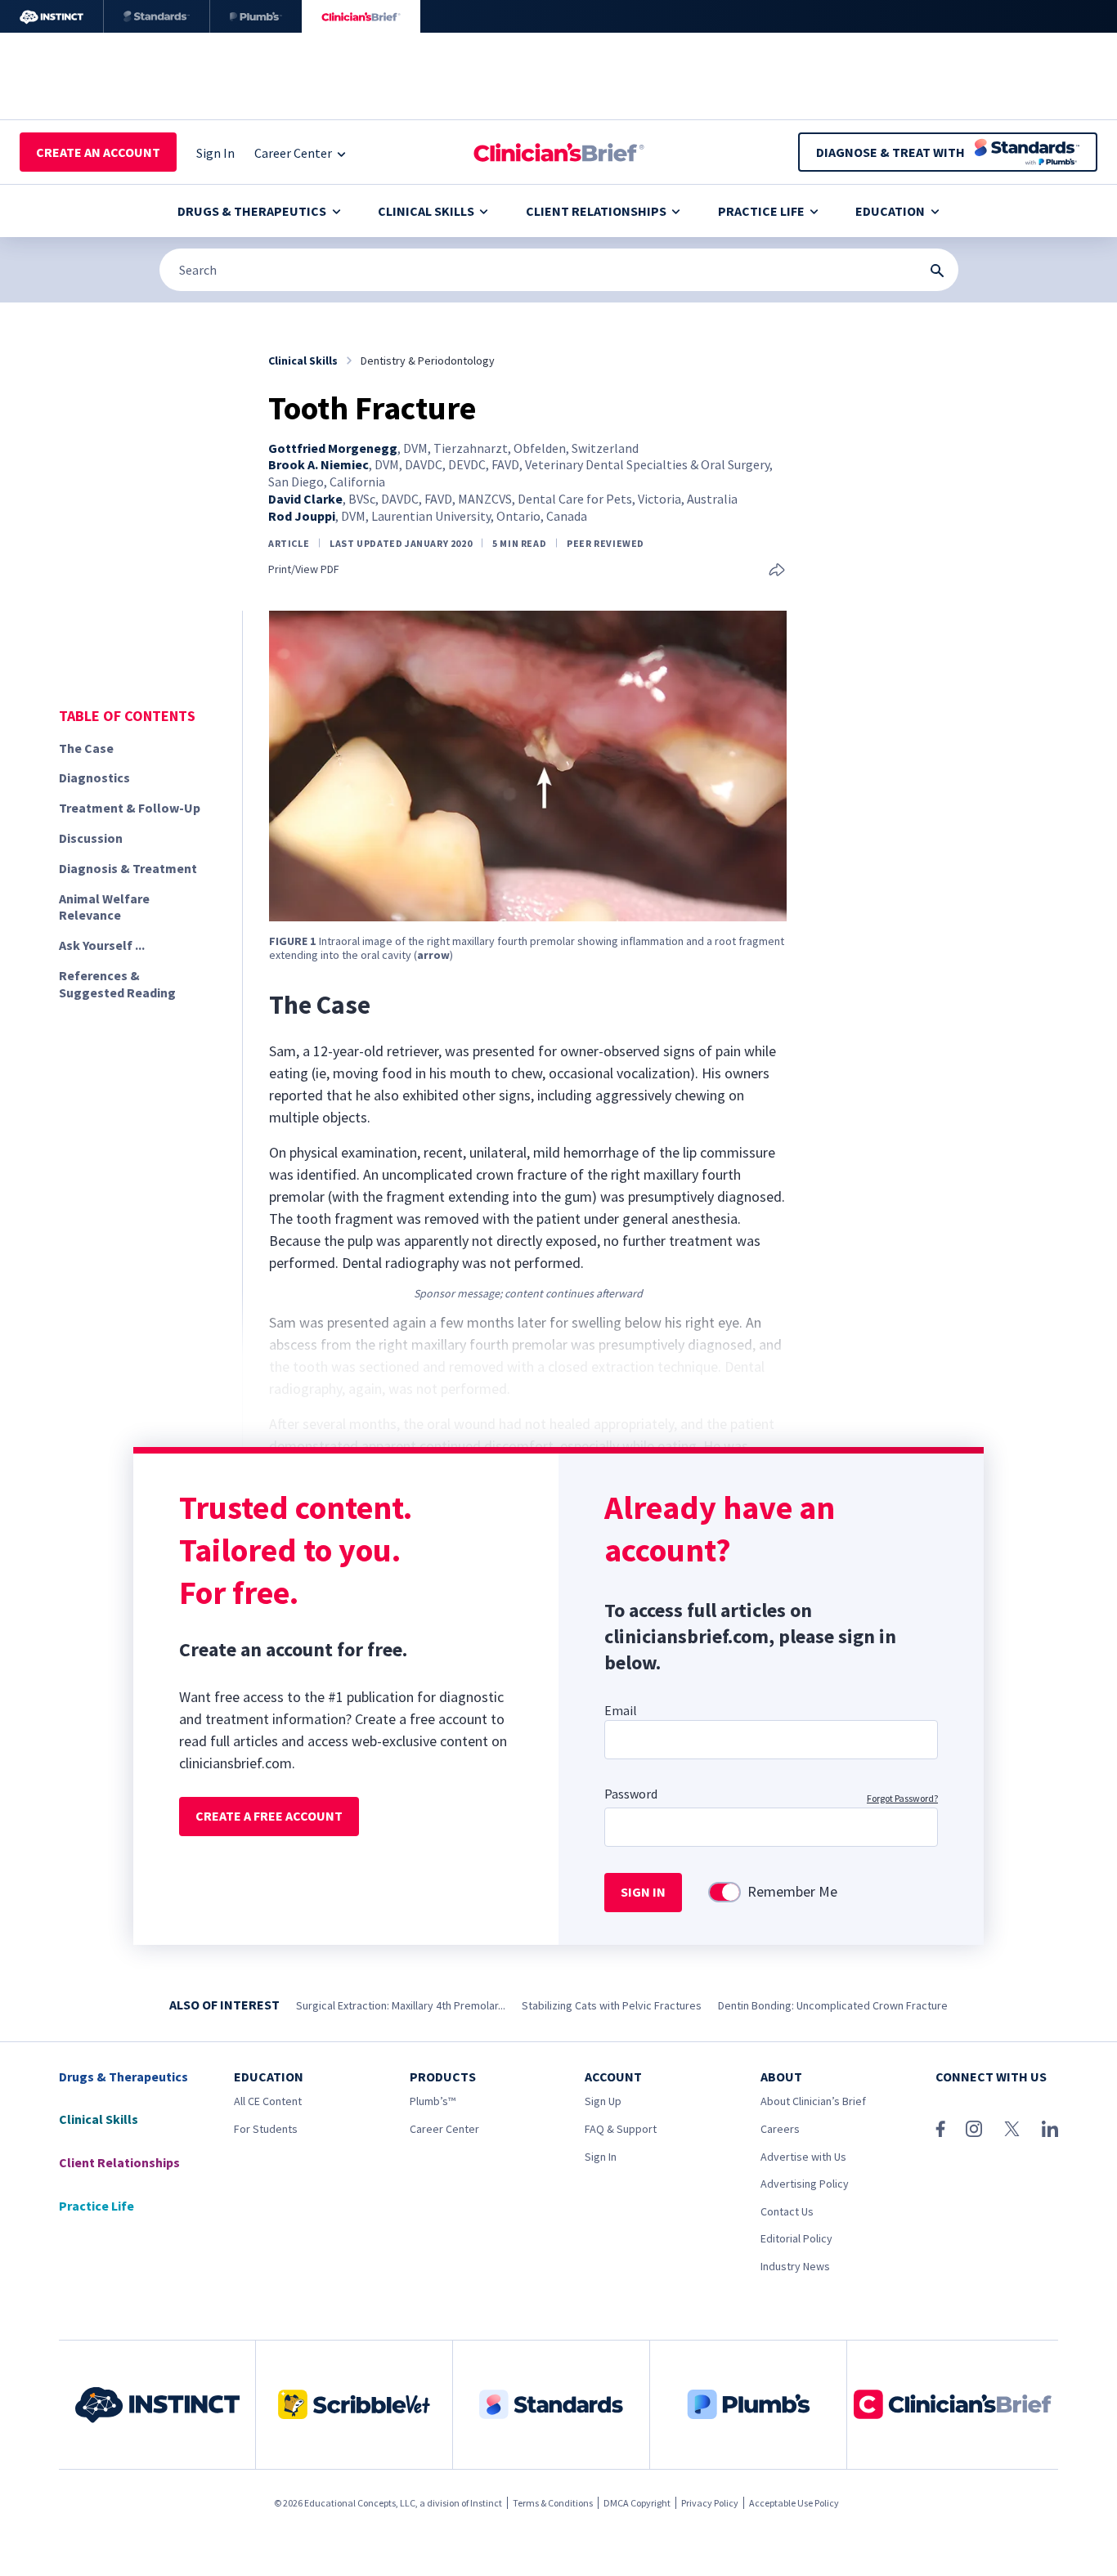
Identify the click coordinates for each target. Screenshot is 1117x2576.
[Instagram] (974, 2129)
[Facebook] (940, 2129)
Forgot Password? (902, 1798)
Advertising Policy (805, 2184)
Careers (780, 2129)
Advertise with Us (803, 2157)
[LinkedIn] (1050, 2129)
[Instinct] (52, 16)
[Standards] (157, 16)
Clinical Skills (426, 211)
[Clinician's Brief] (361, 16)
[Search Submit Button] (937, 271)
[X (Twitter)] (1012, 2129)
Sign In (601, 2157)
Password (631, 1794)
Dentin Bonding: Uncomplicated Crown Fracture (833, 2005)
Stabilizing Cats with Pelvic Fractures (612, 2005)
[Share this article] (777, 571)
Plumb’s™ (433, 2101)
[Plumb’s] (256, 16)
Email (621, 1710)
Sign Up (603, 2101)
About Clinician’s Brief (813, 2101)
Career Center (444, 2129)
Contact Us (787, 2211)
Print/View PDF (304, 569)
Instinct (486, 2503)
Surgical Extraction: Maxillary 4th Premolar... (401, 2005)
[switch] (724, 1892)
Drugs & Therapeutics (252, 211)
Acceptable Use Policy (794, 2503)
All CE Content (268, 2101)
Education (890, 211)
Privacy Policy (710, 2503)
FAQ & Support (621, 2129)
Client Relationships (596, 211)
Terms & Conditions (553, 2503)
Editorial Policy (796, 2238)
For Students (266, 2129)
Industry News (795, 2266)
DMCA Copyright (637, 2503)
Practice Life (761, 211)
